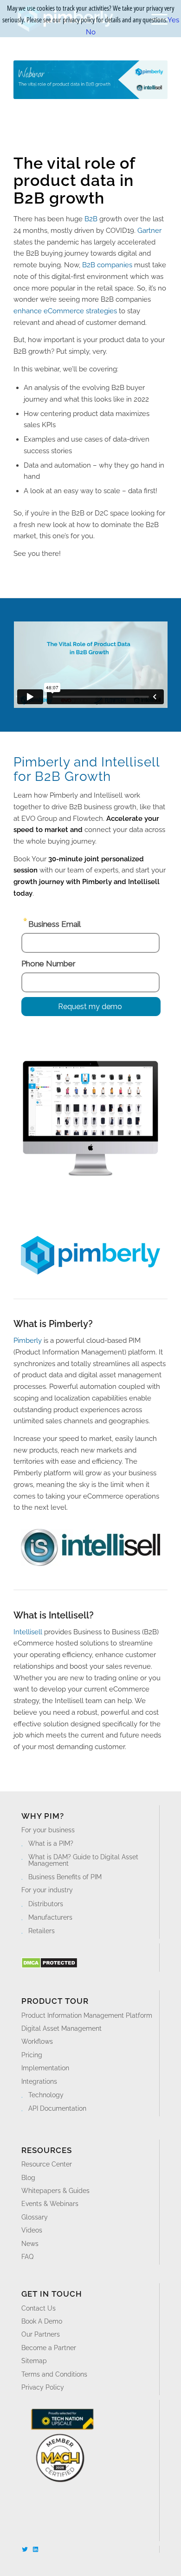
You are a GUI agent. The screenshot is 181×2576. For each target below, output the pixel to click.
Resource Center (47, 2164)
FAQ (27, 2257)
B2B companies (107, 265)
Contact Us (39, 2308)
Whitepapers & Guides (55, 2191)
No (91, 32)
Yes (173, 20)
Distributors (46, 1904)
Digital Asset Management (61, 2028)
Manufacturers (50, 1917)
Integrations (39, 2081)
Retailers (42, 1931)
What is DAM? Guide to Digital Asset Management (83, 1860)
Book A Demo (42, 2321)
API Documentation (57, 2108)
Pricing (32, 2055)
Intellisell (28, 1632)
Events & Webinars (50, 2204)
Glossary (35, 2217)
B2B (91, 219)
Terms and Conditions (54, 2374)
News (30, 2244)
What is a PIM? (51, 1843)
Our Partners (41, 2334)
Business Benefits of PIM (65, 1877)
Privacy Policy (43, 2387)
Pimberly (28, 1341)
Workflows (37, 2041)
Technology (46, 2095)
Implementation (45, 2068)
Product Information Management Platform (87, 2015)
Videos (32, 2230)
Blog (28, 2178)
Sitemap (34, 2361)
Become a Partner (49, 2348)
